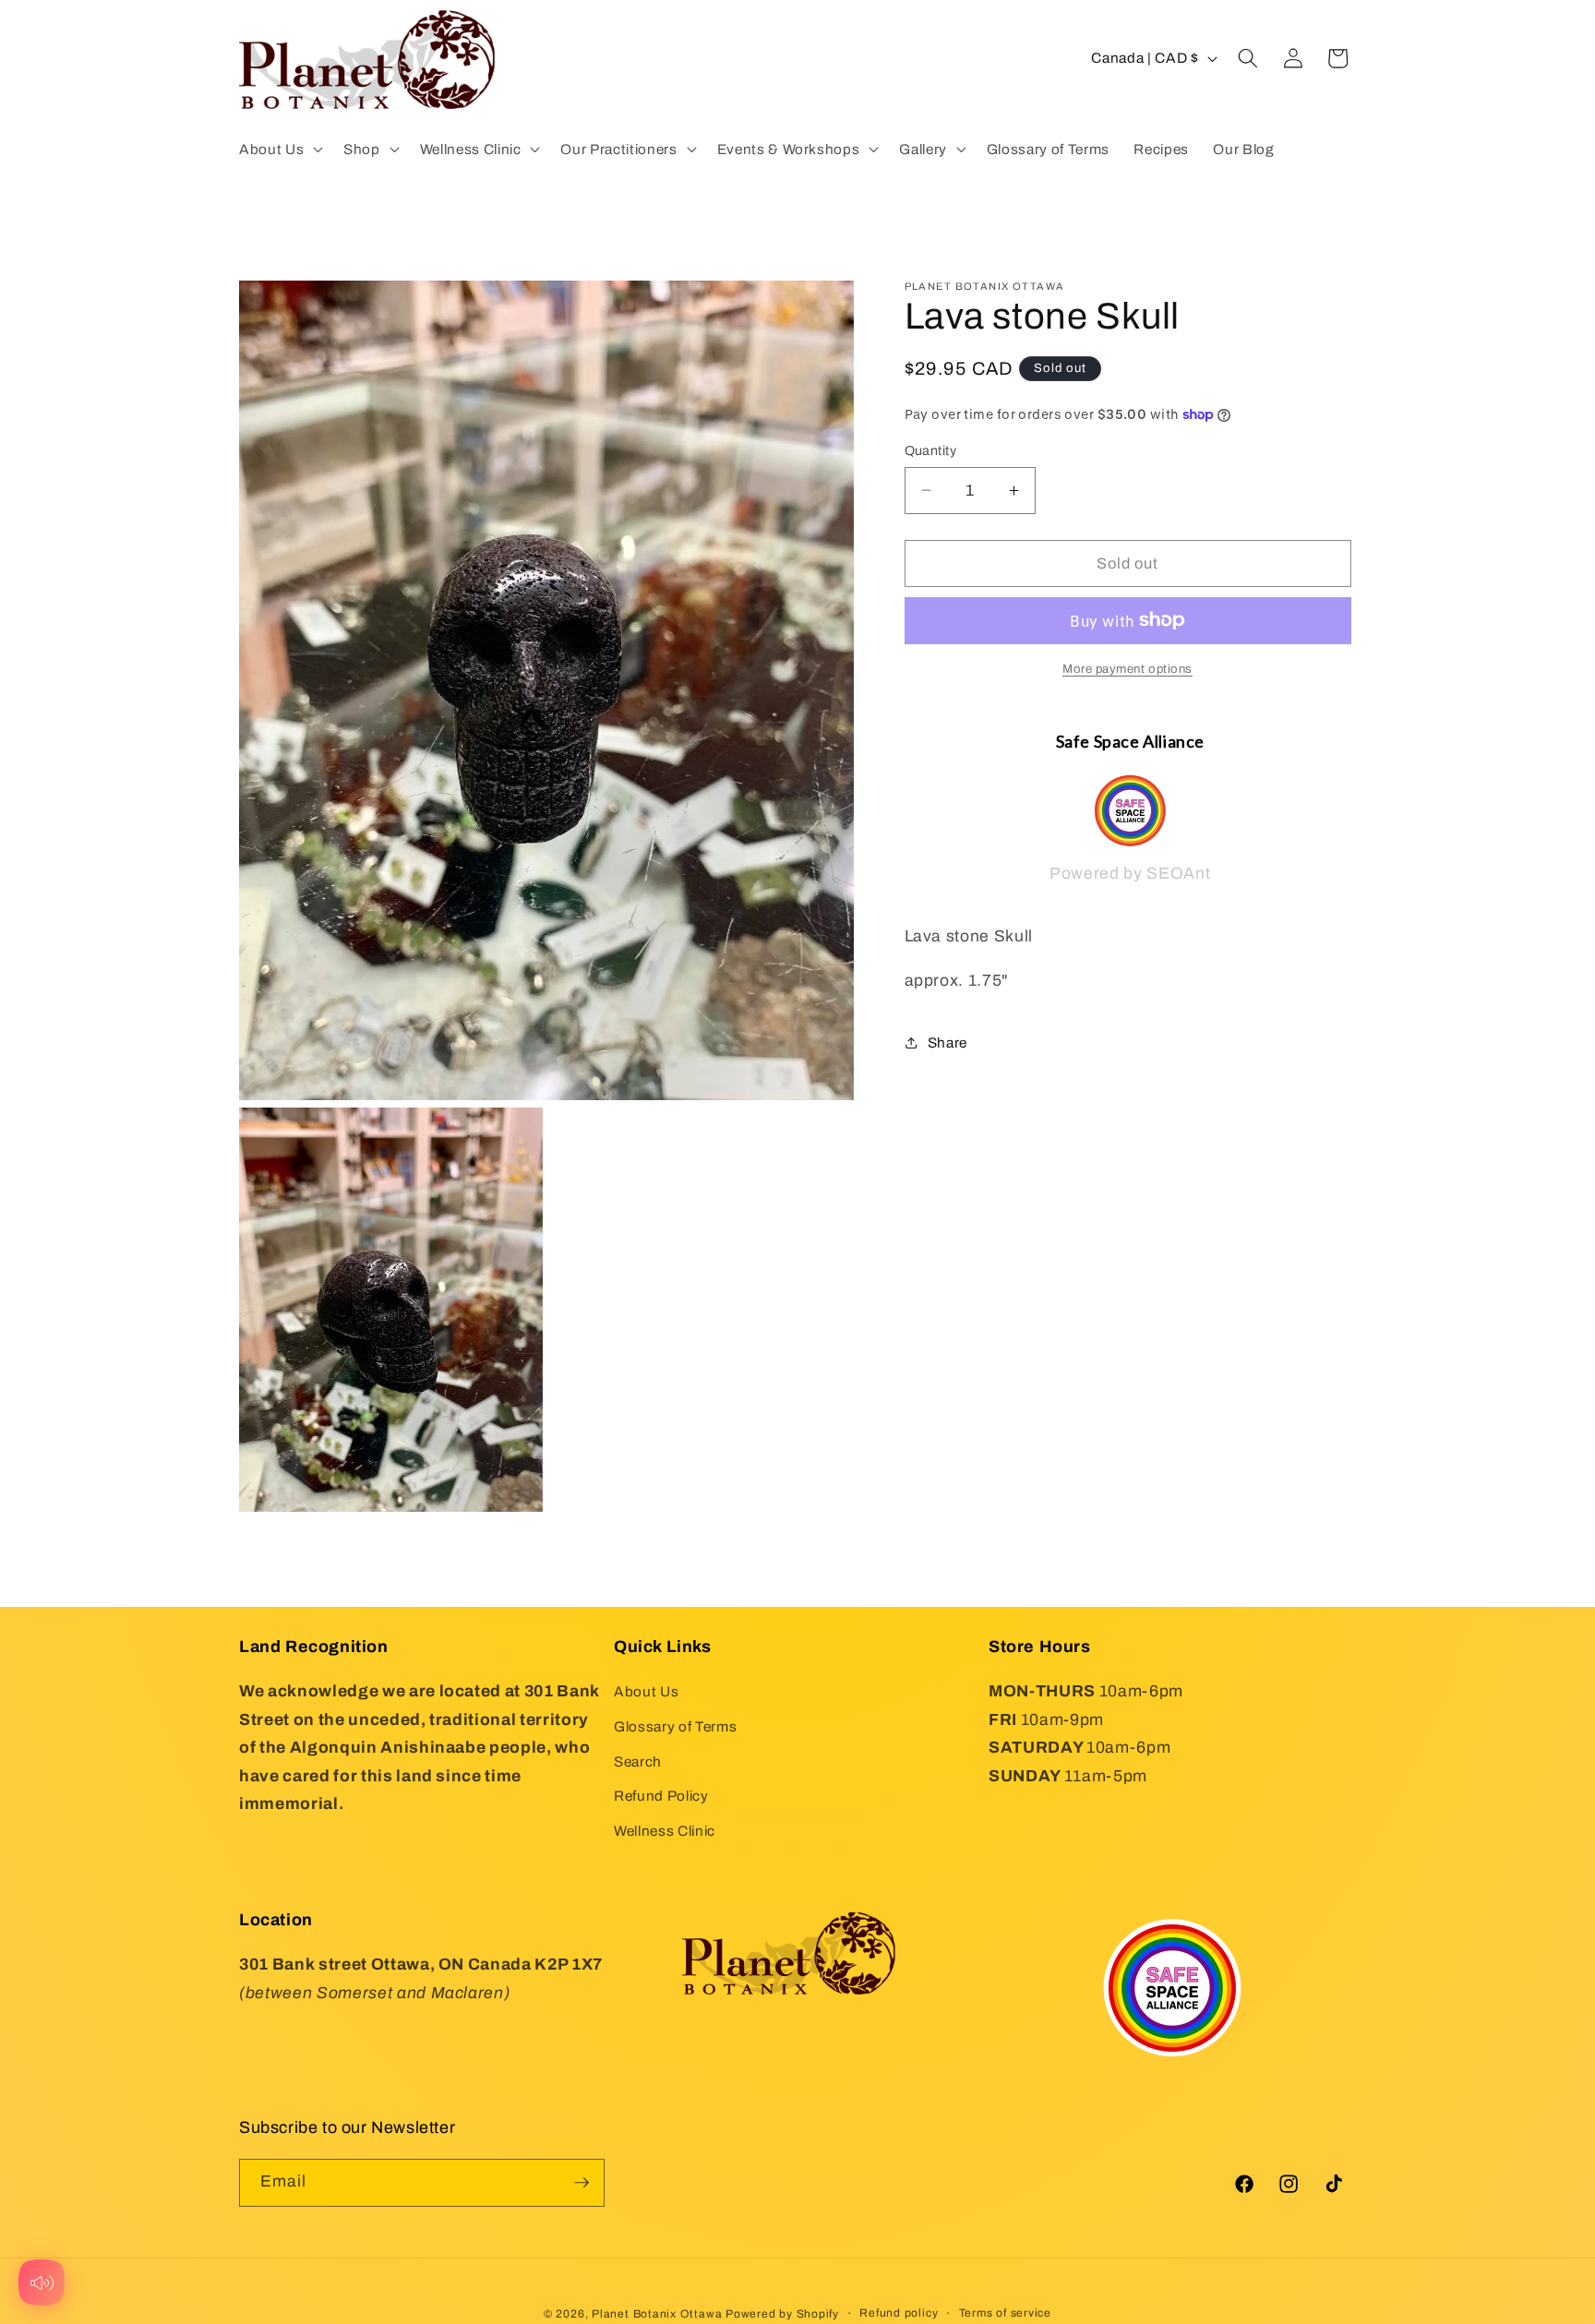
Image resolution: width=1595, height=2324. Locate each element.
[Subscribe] (582, 2183)
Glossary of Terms (675, 1726)
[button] (279, 149)
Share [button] (947, 1042)
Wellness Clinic (665, 1831)
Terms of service (1005, 2313)
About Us (646, 1691)
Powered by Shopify (782, 2314)
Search (638, 1761)
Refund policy (899, 2313)
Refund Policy (661, 1796)
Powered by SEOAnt (1130, 874)
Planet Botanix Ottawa (657, 2314)
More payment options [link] (1127, 669)
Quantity (931, 450)
